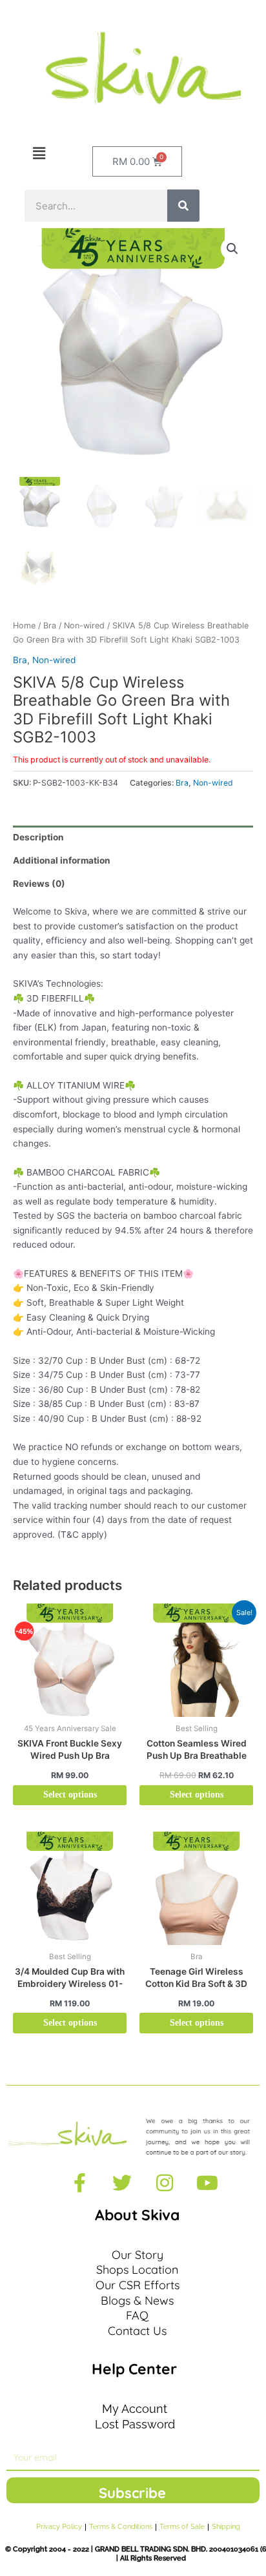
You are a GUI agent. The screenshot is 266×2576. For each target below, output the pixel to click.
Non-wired (84, 625)
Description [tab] (38, 837)
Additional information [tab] (62, 860)
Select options (70, 1795)
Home (24, 625)
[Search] (183, 206)
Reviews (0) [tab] (39, 884)
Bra (50, 625)
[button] (39, 154)
